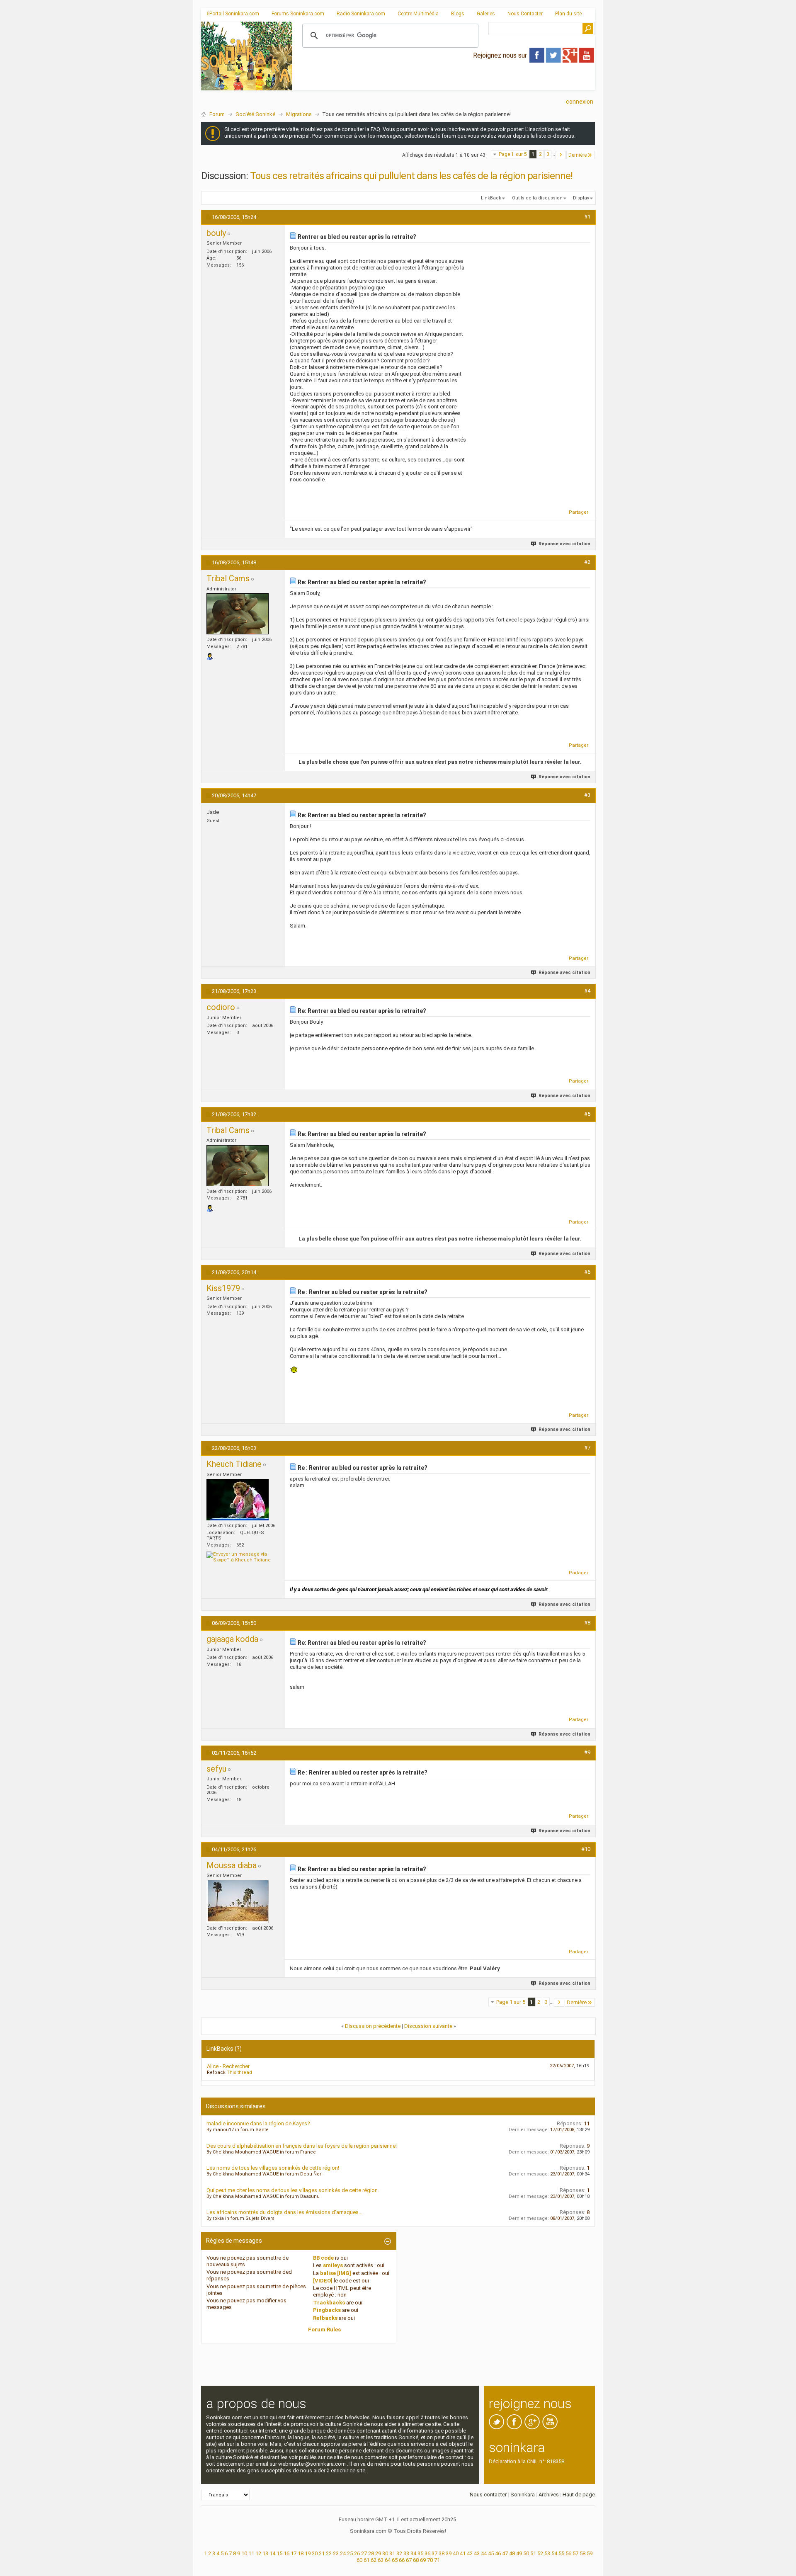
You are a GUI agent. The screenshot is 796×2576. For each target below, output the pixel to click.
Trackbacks (329, 2303)
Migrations (299, 114)
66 (402, 2560)
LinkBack (491, 198)
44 (484, 2553)
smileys (333, 2265)
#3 (587, 795)
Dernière (578, 155)
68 (416, 2560)
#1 (587, 217)
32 (399, 2553)
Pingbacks (327, 2310)
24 (343, 2553)
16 (286, 2553)
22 (329, 2553)
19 (308, 2553)
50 (526, 2553)
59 (590, 2553)
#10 (586, 1849)
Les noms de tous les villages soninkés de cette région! (273, 2168)
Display (581, 198)
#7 (587, 1448)
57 (575, 2553)
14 (272, 2553)
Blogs (458, 14)
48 (512, 2553)
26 (357, 2553)
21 (322, 2553)
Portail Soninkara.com (234, 14)
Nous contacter (488, 2495)
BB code (323, 2258)
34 (413, 2553)
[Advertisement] (444, 83)
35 (420, 2553)
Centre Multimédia (418, 14)
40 (456, 2553)
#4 (587, 991)
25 (350, 2553)
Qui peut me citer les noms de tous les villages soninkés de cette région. (293, 2190)
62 (374, 2560)
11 (251, 2553)
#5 (587, 1114)
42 (470, 2553)
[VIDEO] (323, 2281)
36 (427, 2553)
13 (265, 2553)
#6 (587, 1272)
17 (294, 2553)
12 (258, 2553)
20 (315, 2553)
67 (409, 2560)
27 (364, 2553)
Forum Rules (324, 2330)
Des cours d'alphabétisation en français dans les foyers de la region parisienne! (302, 2146)
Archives (549, 2495)
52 (540, 2553)
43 (477, 2553)
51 (533, 2553)
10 (244, 2553)
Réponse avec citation (564, 544)
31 (392, 2553)
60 (359, 2560)
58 (582, 2553)
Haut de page (579, 2495)
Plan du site (568, 14)
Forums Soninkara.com (298, 14)
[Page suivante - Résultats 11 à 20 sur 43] (561, 155)
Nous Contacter (525, 14)
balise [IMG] (336, 2273)
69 (423, 2560)
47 (505, 2553)
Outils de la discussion (537, 198)
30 (385, 2553)
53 (547, 2553)
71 (437, 2560)
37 (434, 2553)
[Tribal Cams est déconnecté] (238, 614)
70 (430, 2560)
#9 (587, 1752)
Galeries (486, 14)
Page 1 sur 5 (513, 154)
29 (378, 2553)
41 (463, 2553)
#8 (587, 1623)
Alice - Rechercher (228, 2066)
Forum (217, 114)
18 (301, 2553)
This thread (239, 2072)
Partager (579, 512)
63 (381, 2560)
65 (395, 2560)
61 (366, 2560)
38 (442, 2553)
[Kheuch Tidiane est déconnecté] (238, 1500)
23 (336, 2553)
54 (554, 2553)
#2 (587, 562)
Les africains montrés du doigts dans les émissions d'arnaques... (284, 2212)
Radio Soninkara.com (361, 14)
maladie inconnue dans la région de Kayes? (258, 2123)
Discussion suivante (428, 2026)
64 (388, 2560)
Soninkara (523, 2495)
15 (279, 2553)
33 (406, 2553)
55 (561, 2553)
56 (568, 2553)
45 (491, 2553)
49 (519, 2553)
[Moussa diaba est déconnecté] (238, 1902)
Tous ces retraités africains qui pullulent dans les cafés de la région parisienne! (411, 176)
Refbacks (325, 2318)
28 (371, 2553)
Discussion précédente (373, 2026)
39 (449, 2553)
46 (498, 2553)
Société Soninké (255, 114)
